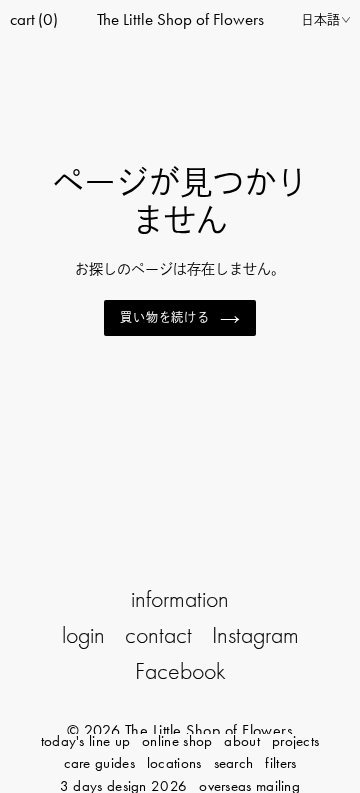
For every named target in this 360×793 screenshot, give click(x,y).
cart (34, 19)
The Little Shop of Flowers (180, 19)
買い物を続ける (165, 318)
